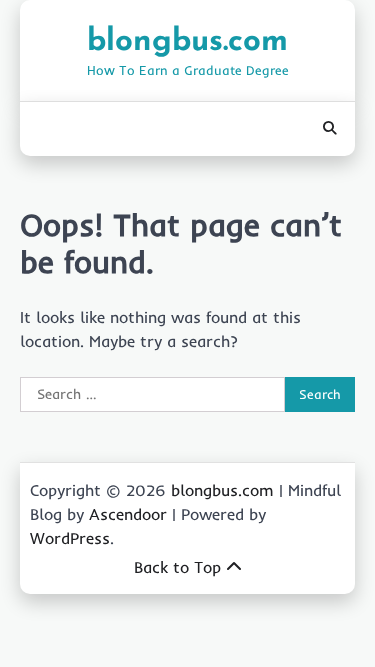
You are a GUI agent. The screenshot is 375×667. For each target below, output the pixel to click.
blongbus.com (187, 42)
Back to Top (177, 567)
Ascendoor (128, 514)
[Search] (330, 129)
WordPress (70, 538)
